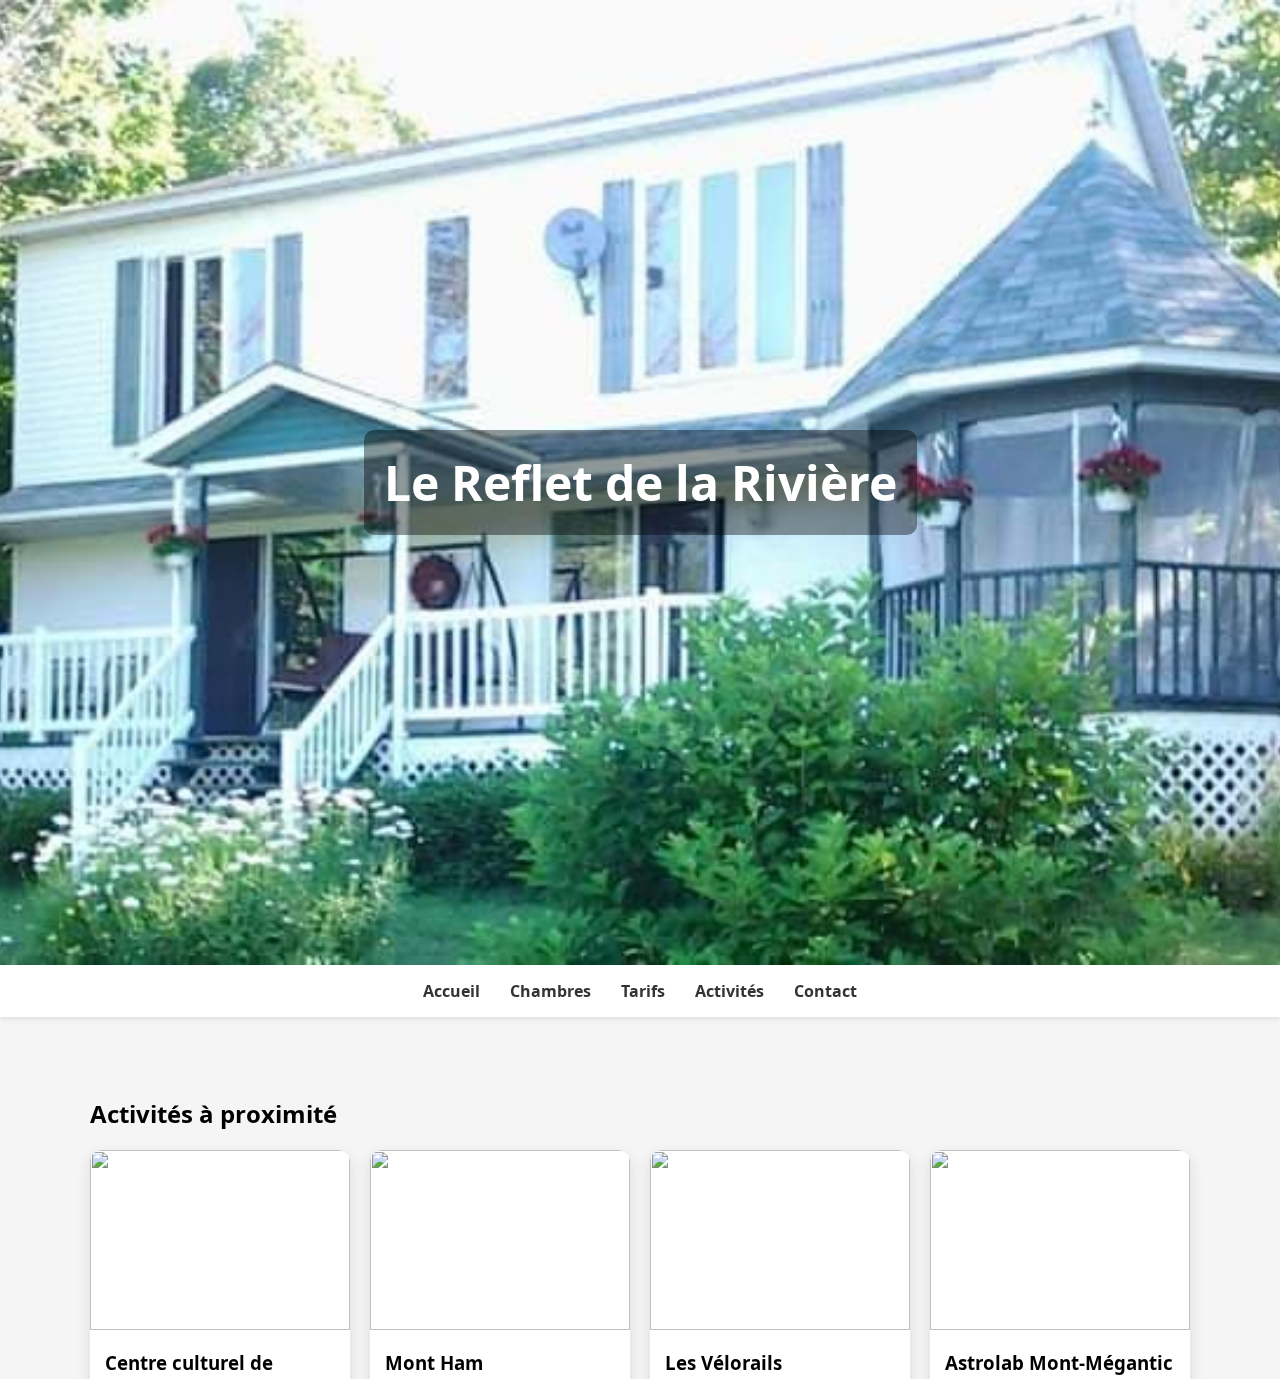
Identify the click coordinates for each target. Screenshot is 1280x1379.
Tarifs (643, 991)
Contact (825, 991)
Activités (729, 991)
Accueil (451, 991)
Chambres (550, 991)
